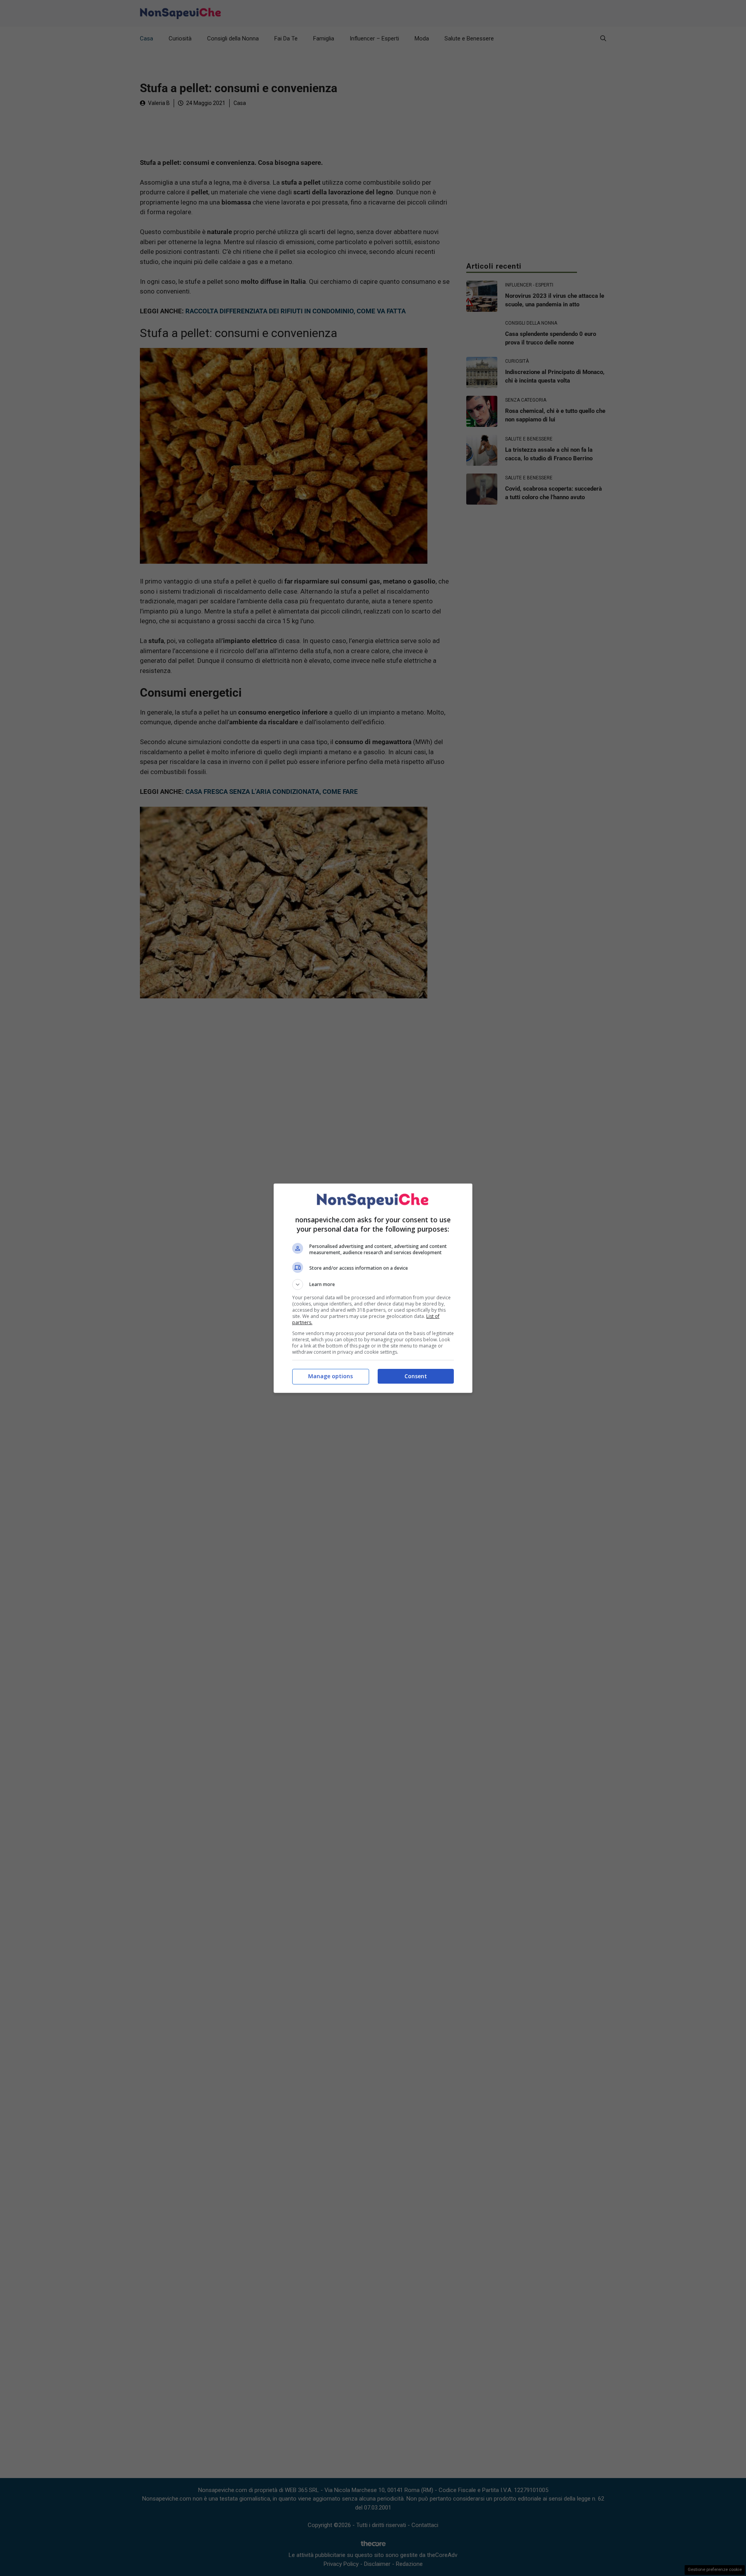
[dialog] (373, 1288)
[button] (373, 1285)
